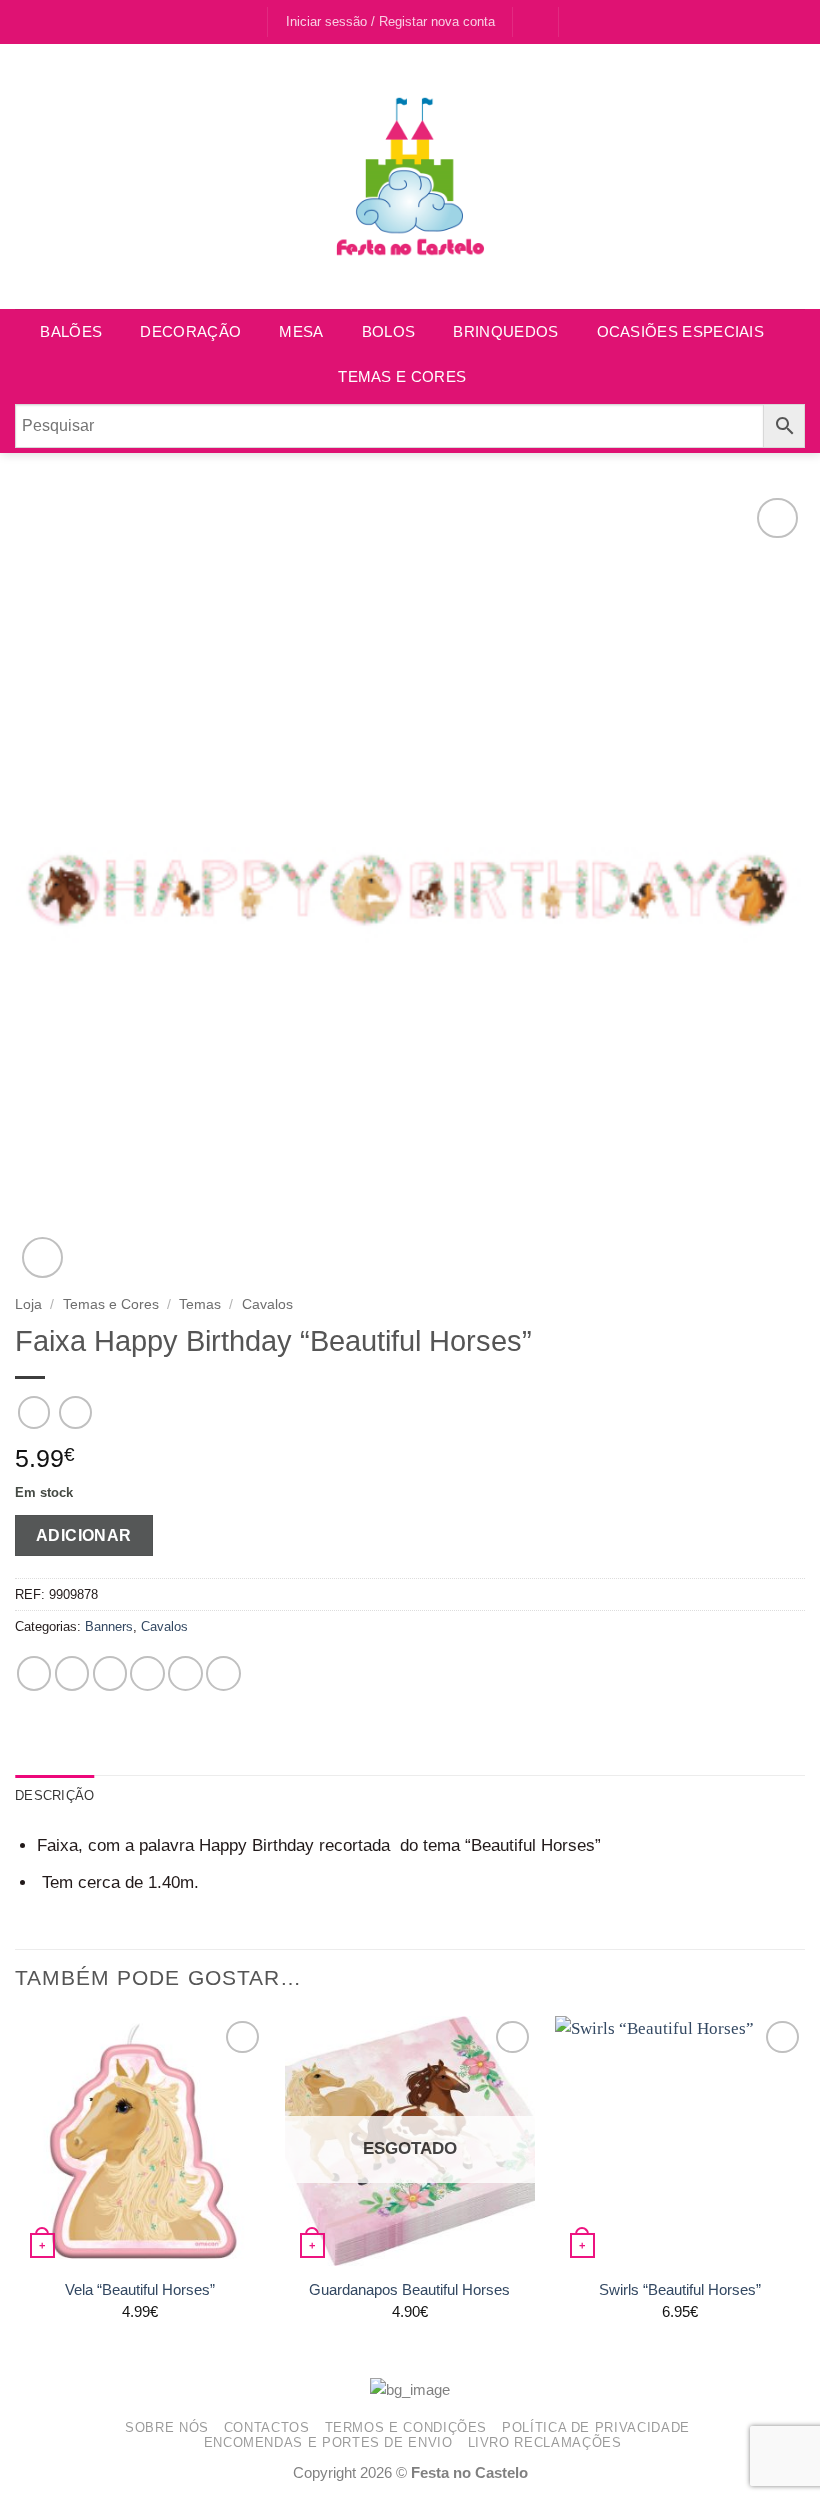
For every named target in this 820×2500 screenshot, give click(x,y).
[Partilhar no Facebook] (72, 1673)
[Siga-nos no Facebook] (229, 22)
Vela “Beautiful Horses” (140, 2289)
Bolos (389, 331)
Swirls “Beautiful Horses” (680, 2289)
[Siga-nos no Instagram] (249, 22)
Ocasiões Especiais (680, 331)
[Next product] (34, 1412)
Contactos (267, 2427)
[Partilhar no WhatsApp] (34, 1673)
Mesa (301, 331)
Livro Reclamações (545, 2442)
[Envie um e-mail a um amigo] (147, 1673)
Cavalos (267, 1304)
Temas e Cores (402, 376)
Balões (71, 331)
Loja (28, 1304)
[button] (584, 21)
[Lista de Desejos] (536, 21)
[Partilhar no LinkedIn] (223, 1673)
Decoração (190, 331)
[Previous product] (75, 1412)
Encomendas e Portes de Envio (328, 2442)
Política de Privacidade (596, 2427)
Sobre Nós (167, 2427)
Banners (109, 1626)
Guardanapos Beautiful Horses (409, 2289)
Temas (200, 1304)
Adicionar (84, 1535)
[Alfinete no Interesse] (185, 1673)
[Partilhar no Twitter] (110, 1673)
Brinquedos (505, 331)
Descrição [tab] (54, 1795)
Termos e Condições (406, 2427)
